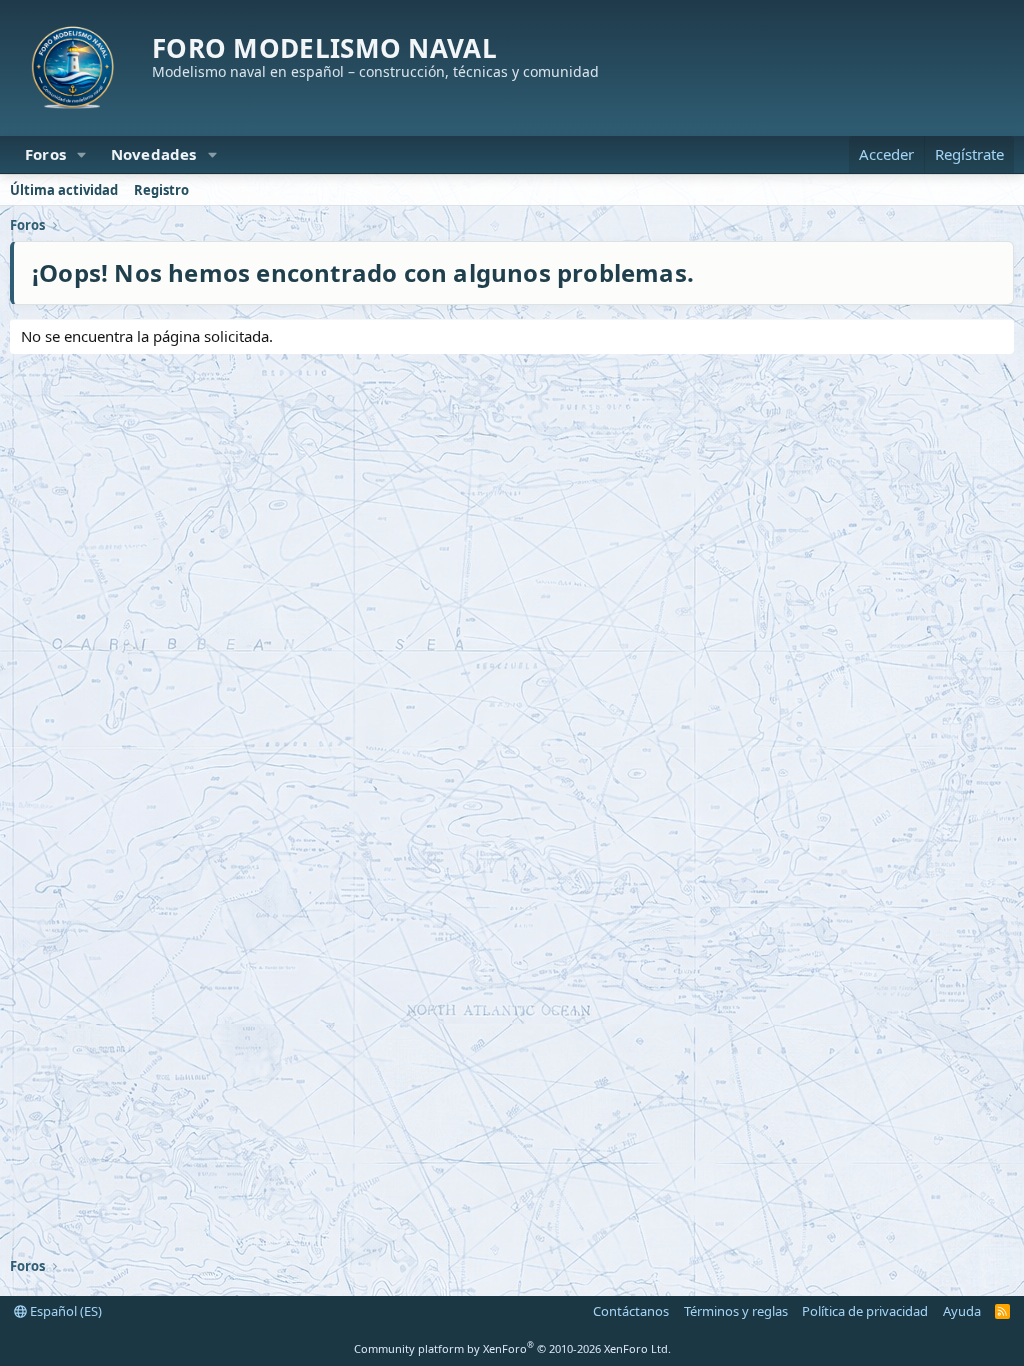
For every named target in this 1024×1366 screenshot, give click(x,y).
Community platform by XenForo (512, 1348)
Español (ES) (64, 1311)
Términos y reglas (736, 1311)
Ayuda (962, 1311)
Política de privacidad (865, 1311)
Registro (161, 190)
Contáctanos (631, 1311)
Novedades (154, 154)
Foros (45, 154)
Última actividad (64, 190)
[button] (82, 154)
